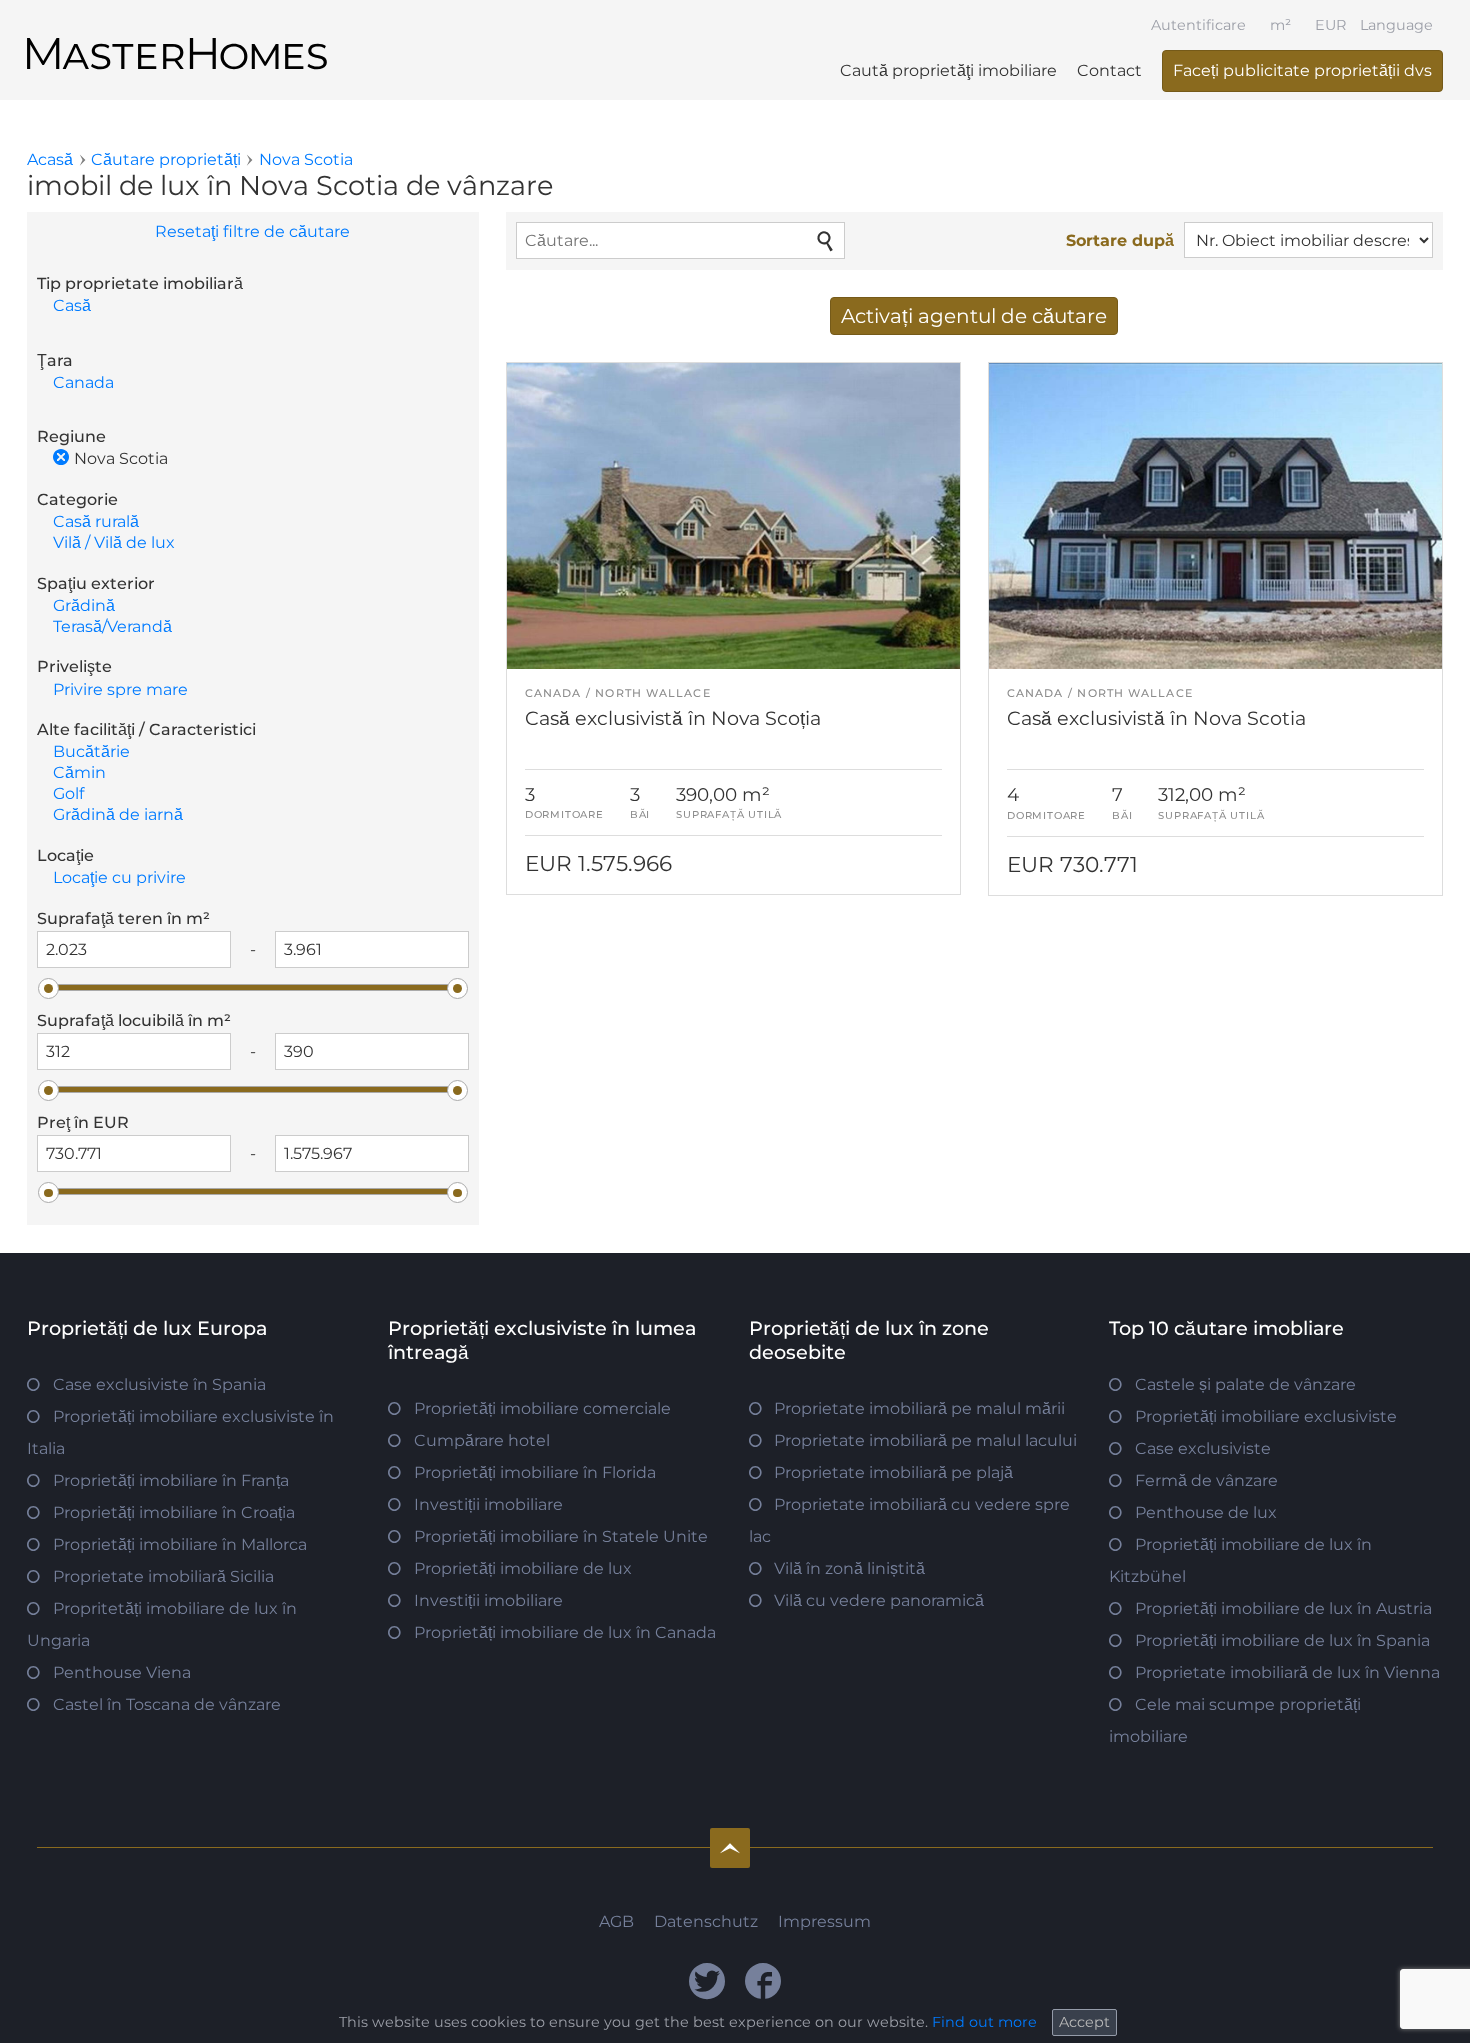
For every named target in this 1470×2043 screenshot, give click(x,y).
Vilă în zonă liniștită (849, 1568)
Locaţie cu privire (119, 877)
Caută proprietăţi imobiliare (948, 70)
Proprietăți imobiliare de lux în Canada (565, 1632)
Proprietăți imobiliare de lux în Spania (1282, 1640)
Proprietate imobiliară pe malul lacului (925, 1440)
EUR (1330, 25)
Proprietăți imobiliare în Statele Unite (561, 1536)
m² (1280, 25)
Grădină (84, 605)
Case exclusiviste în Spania (159, 1384)
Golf (68, 793)
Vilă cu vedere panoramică (879, 1600)
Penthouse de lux (1206, 1512)
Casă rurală (96, 521)
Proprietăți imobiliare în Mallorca (180, 1544)
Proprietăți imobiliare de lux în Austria (1283, 1608)
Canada (83, 382)
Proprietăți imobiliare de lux (523, 1568)
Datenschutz (706, 1921)
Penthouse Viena (122, 1672)
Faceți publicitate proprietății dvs (1302, 70)
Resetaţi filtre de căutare (252, 231)
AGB (616, 1921)
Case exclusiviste (1203, 1448)
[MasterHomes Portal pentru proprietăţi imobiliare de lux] (177, 37)
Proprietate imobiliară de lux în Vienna (1287, 1672)
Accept (1084, 2022)
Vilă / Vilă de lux (114, 542)
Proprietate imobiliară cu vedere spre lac (910, 1520)
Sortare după (1120, 240)
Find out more (984, 2022)
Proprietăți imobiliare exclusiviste (1266, 1416)
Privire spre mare (120, 689)
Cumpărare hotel (482, 1440)
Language (1396, 25)
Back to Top (730, 1848)
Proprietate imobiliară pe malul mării (919, 1408)
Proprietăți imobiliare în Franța (171, 1480)
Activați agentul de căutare (974, 316)
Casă (72, 305)
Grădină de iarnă (118, 814)
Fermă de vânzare (1206, 1480)
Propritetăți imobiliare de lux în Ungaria (162, 1624)
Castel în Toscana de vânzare (167, 1704)
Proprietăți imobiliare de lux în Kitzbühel (1240, 1560)
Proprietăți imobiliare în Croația (174, 1512)
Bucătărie (91, 751)
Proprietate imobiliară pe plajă (893, 1472)
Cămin (79, 772)
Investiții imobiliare (488, 1504)
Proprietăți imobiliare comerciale (542, 1408)
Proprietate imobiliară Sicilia (163, 1576)
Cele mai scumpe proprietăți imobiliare (1235, 1720)
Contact (1109, 70)
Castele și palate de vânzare (1245, 1384)
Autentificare (1198, 25)
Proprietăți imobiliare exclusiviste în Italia (180, 1432)
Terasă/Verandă (112, 626)
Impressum (824, 1921)
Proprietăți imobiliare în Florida (535, 1472)
